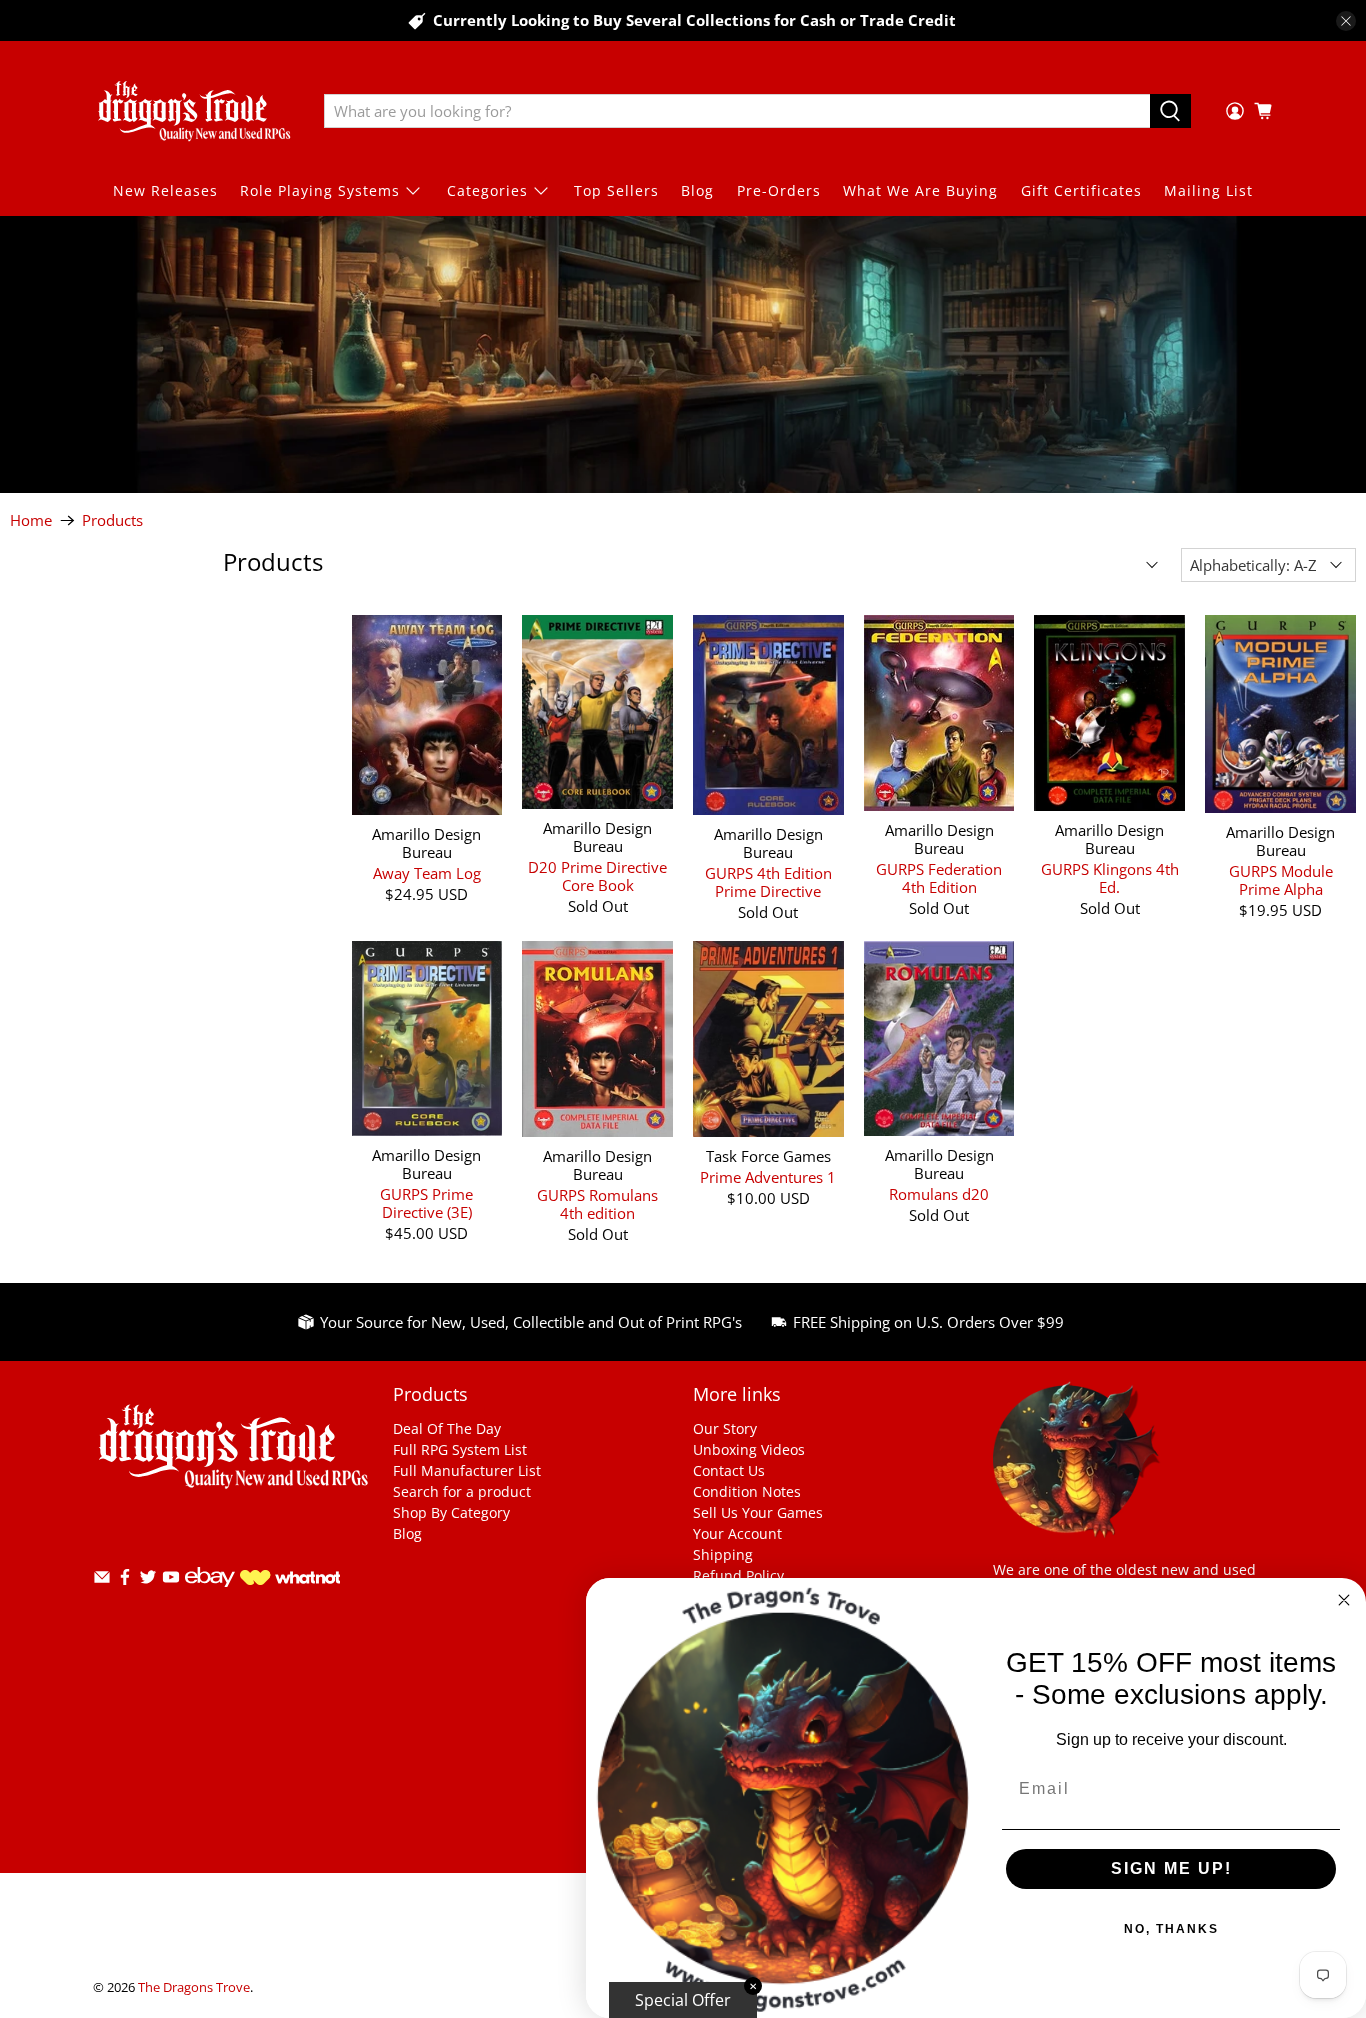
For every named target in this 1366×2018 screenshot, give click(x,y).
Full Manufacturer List (467, 1470)
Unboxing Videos (749, 1449)
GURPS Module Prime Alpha (1281, 879)
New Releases (165, 190)
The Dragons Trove (194, 1987)
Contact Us (729, 1470)
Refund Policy (738, 1575)
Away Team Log (427, 872)
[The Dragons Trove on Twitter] (148, 1580)
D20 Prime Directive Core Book (597, 875)
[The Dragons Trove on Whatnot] (290, 1579)
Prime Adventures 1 (768, 1176)
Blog (697, 190)
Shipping (723, 1554)
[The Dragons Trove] (194, 111)
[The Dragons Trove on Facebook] (125, 1580)
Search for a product (462, 1491)
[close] (1346, 21)
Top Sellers (616, 190)
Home (31, 520)
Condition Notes (747, 1491)
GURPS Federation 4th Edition (939, 877)
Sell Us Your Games (758, 1512)
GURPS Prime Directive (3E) (426, 1202)
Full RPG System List (460, 1449)
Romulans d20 (939, 1193)
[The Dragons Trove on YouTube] (171, 1580)
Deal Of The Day (447, 1428)
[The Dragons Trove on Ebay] (210, 1596)
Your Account (737, 1533)
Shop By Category (451, 1512)
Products (112, 520)
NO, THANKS (1171, 1929)
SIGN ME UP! (1171, 1868)
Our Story (725, 1428)
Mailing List (1208, 190)
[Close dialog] (1344, 1600)
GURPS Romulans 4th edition (597, 1203)
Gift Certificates (1081, 190)
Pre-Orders (779, 190)
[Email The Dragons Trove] (102, 1580)
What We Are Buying (920, 190)
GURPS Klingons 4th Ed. (1110, 877)
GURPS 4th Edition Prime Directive (768, 881)
